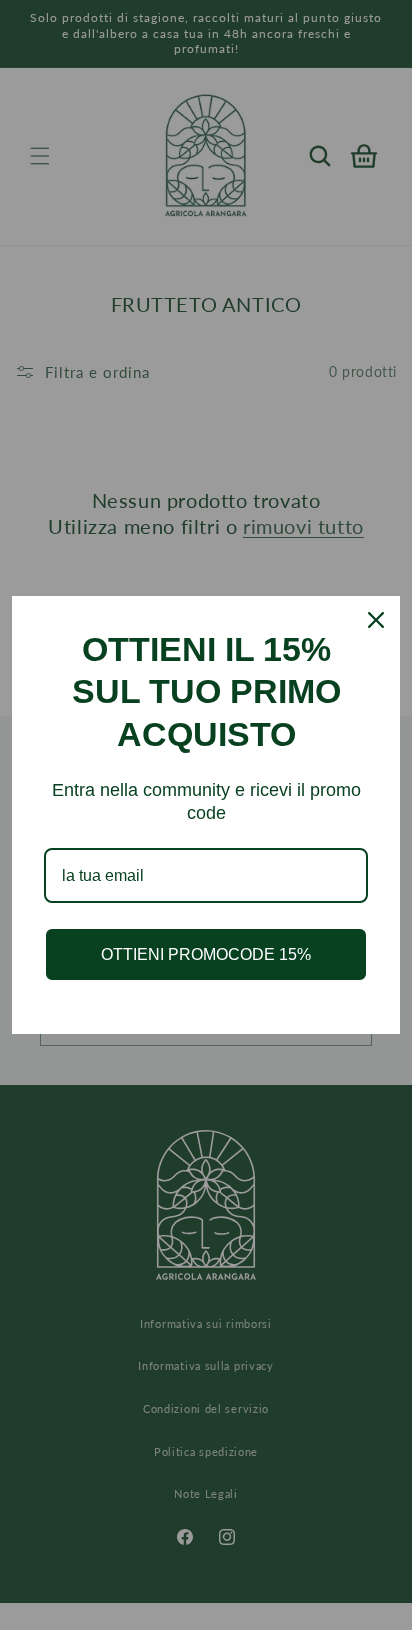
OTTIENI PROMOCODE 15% (206, 954)
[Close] (376, 620)
